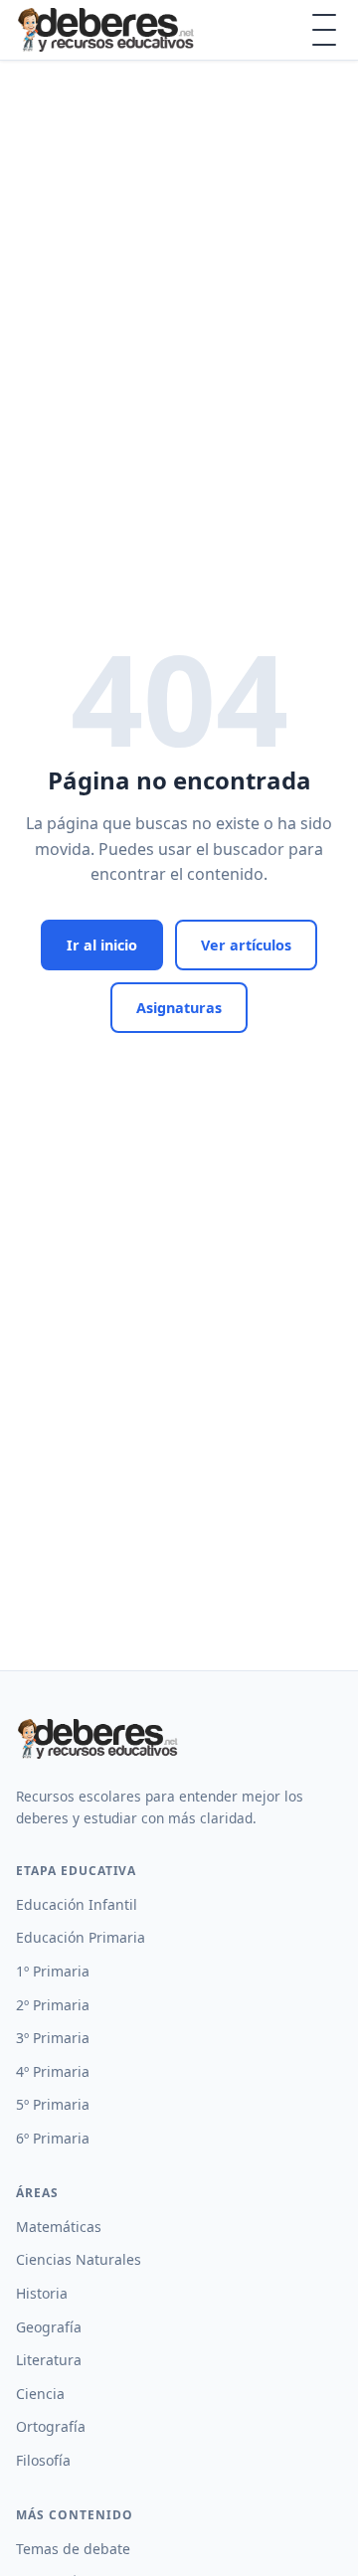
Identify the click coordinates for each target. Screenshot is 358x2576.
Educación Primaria (81, 1937)
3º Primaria (53, 2038)
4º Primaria (53, 2071)
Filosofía (43, 2460)
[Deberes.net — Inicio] (109, 30)
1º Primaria (53, 1971)
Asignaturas (179, 1008)
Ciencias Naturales (79, 2259)
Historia (42, 2293)
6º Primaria (53, 2138)
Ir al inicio (102, 945)
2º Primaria (53, 2005)
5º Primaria (53, 2104)
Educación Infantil (77, 1904)
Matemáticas (59, 2227)
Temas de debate (73, 2549)
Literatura (49, 2360)
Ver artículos (246, 945)
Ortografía (51, 2426)
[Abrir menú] (324, 30)
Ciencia (40, 2394)
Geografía (49, 2327)
